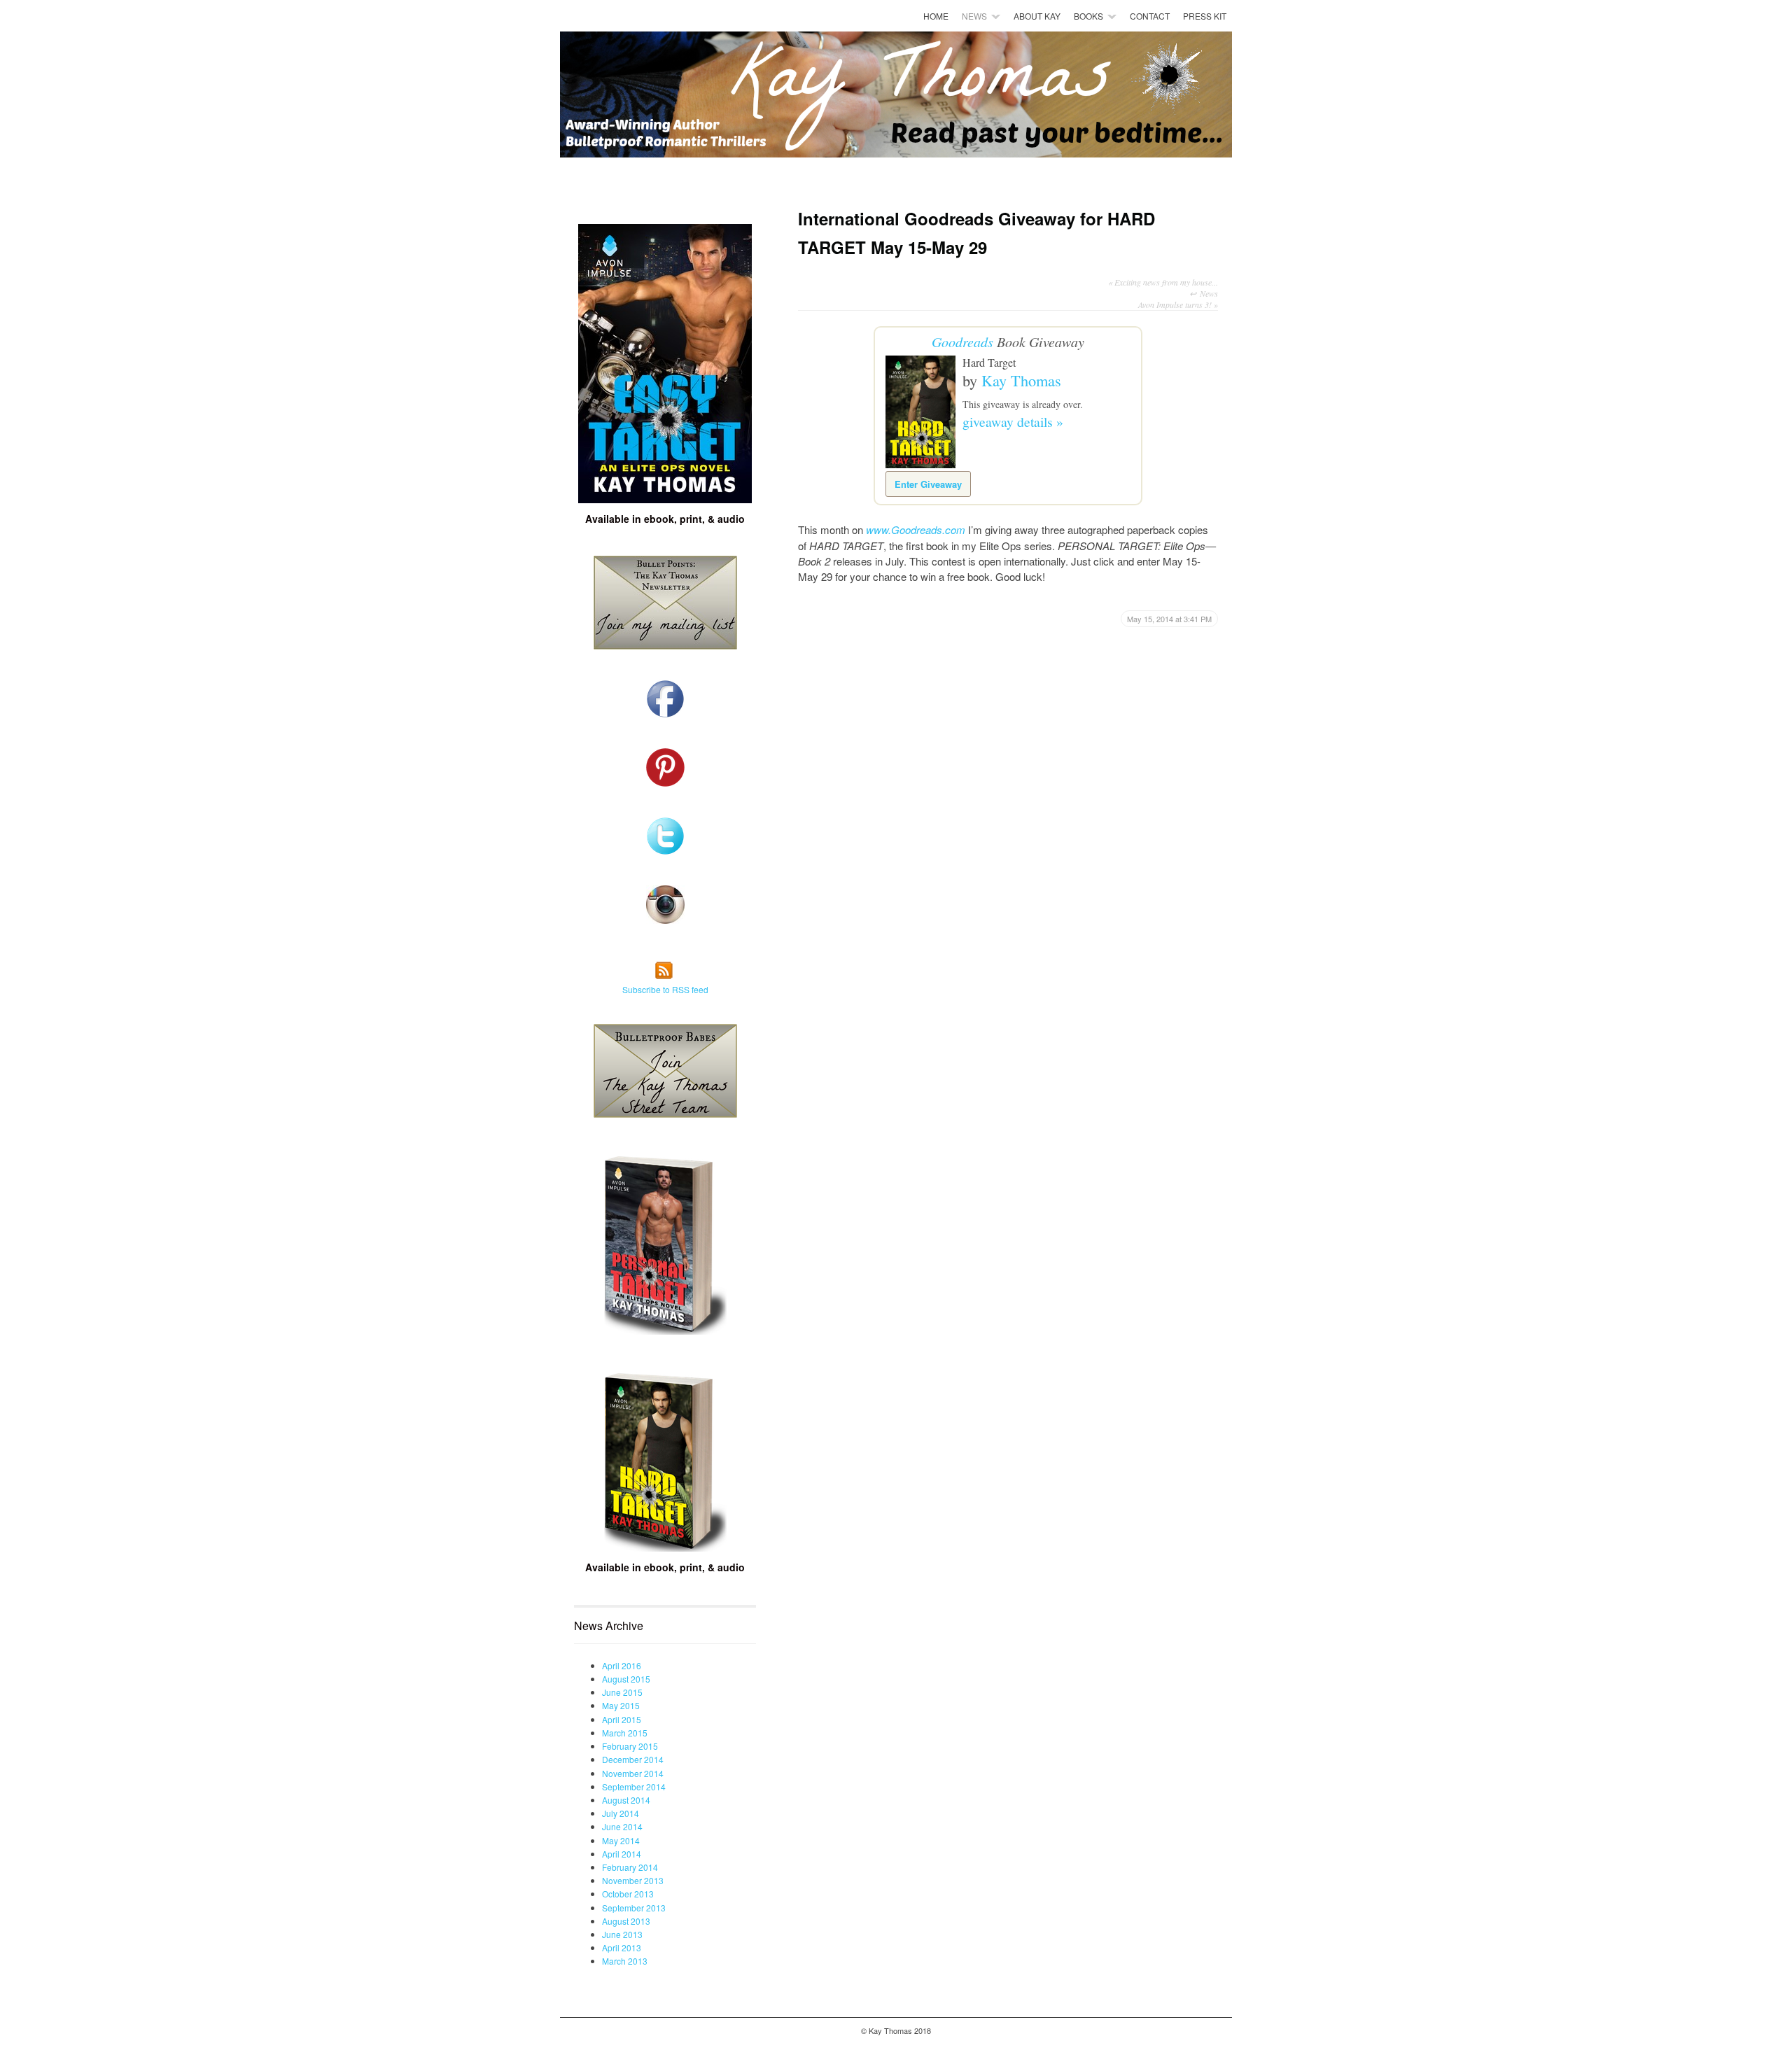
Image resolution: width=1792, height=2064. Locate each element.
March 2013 (625, 1961)
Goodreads (962, 342)
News (1209, 293)
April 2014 (622, 1854)
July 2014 (621, 1813)
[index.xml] (665, 978)
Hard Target (989, 362)
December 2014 (633, 1759)
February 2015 (630, 1746)
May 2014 (621, 1840)
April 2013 (622, 1947)
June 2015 (622, 1692)
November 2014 (633, 1773)
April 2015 (622, 1719)
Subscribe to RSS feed (665, 989)
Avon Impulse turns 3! (1178, 304)
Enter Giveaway (928, 484)
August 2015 (626, 1679)
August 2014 (626, 1800)
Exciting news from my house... (1163, 282)
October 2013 (628, 1894)
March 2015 (625, 1733)
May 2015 (621, 1705)
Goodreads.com (928, 529)
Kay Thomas (1021, 380)
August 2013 (626, 1921)
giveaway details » (1013, 422)
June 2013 (622, 1934)
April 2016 (622, 1665)
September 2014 (634, 1786)
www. (878, 529)
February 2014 (630, 1867)
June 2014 (622, 1826)
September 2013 (634, 1908)
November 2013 (633, 1880)
